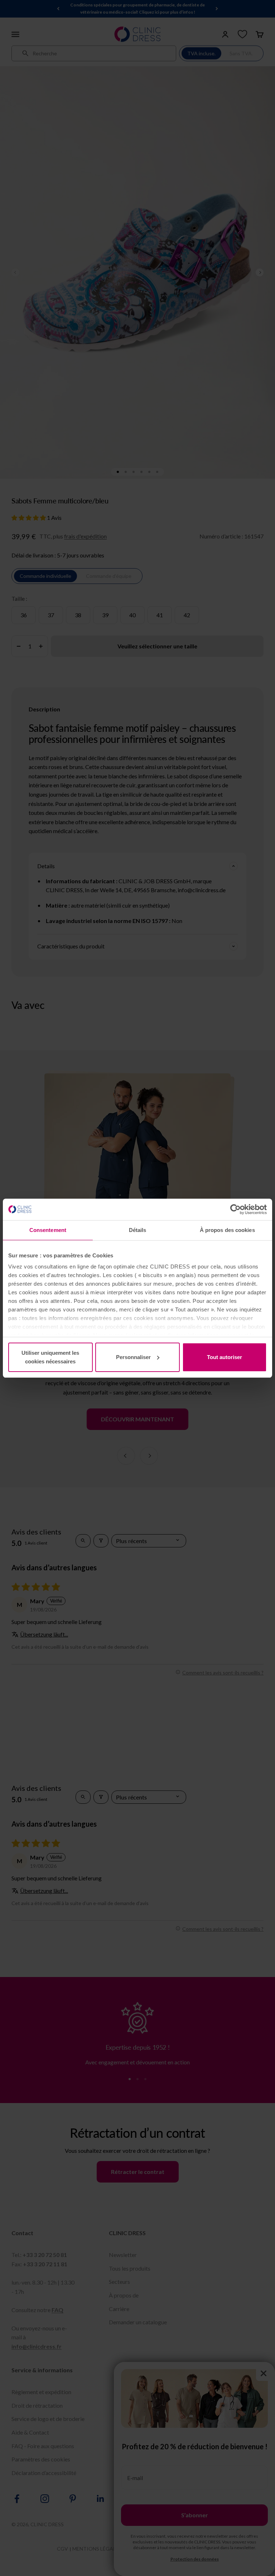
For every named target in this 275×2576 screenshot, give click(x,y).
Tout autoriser (225, 1357)
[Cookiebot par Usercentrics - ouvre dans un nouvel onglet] (235, 1209)
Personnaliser (133, 1357)
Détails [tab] (138, 1230)
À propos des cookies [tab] (227, 1230)
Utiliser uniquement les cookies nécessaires (50, 1357)
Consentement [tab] (48, 1230)
